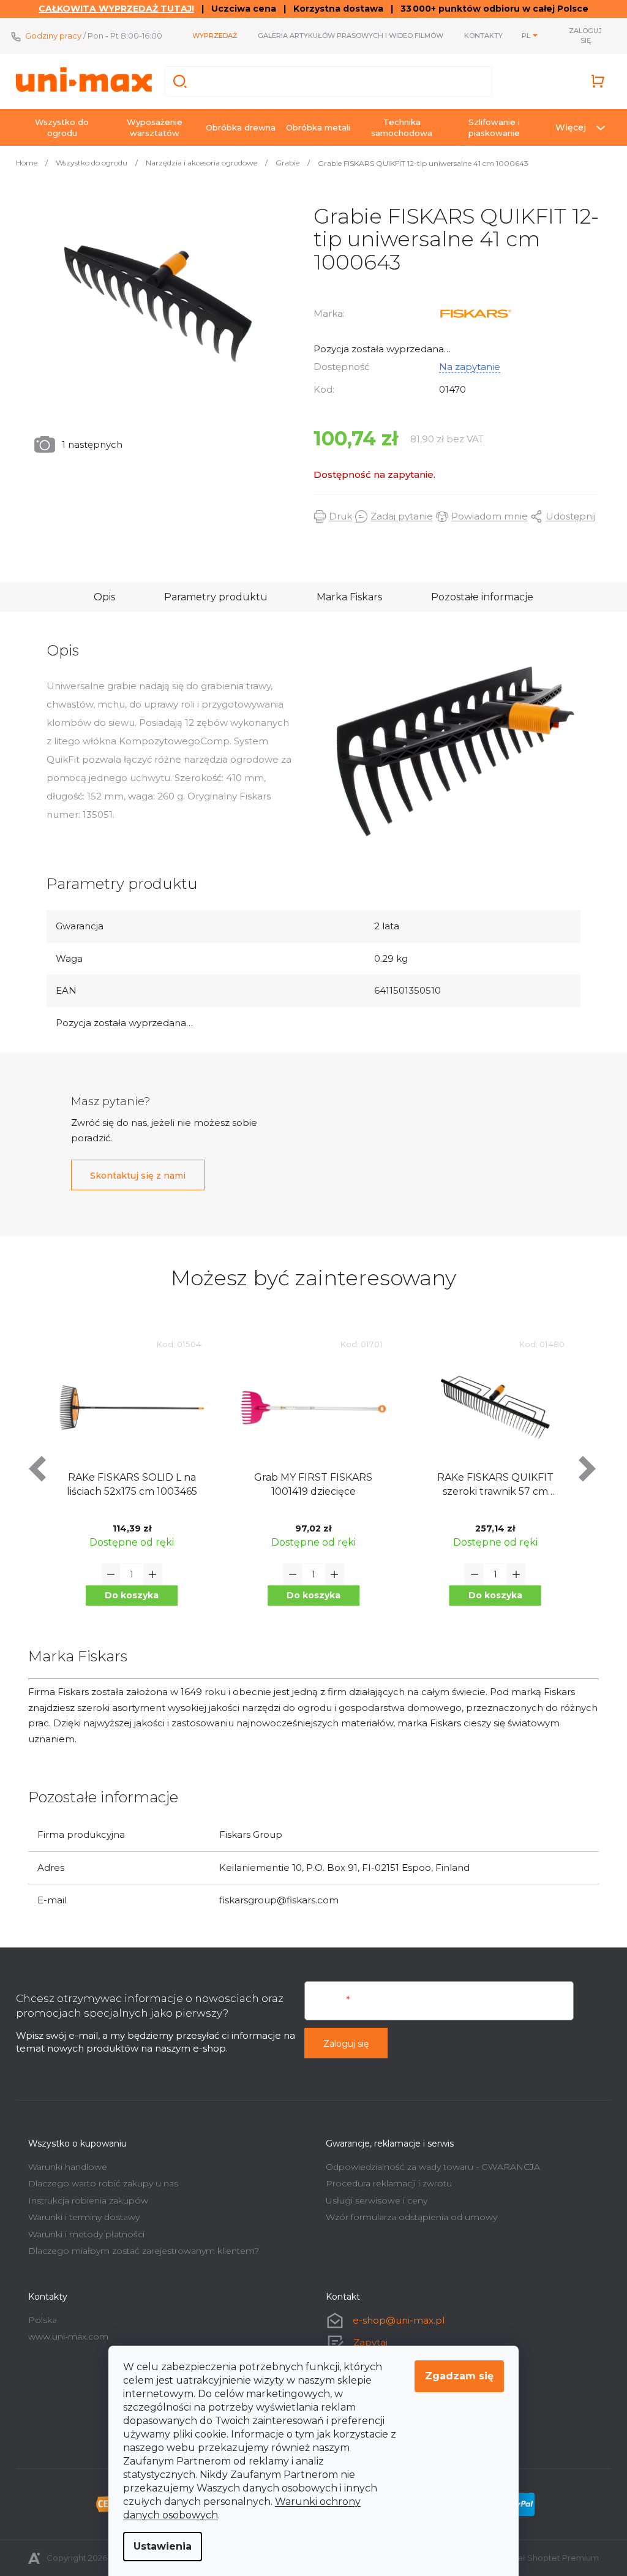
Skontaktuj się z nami (133, 1176)
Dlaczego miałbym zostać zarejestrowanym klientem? (139, 2251)
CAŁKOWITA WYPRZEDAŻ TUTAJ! (112, 9)
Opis (100, 597)
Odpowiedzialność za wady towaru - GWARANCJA (429, 2167)
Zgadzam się (455, 2376)
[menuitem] (58, 127)
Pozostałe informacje (478, 597)
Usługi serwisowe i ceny (372, 2200)
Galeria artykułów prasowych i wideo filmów (346, 36)
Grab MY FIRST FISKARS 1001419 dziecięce (309, 1484)
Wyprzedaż (210, 36)
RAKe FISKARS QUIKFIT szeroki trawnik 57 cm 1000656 (490, 1485)
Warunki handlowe (63, 2167)
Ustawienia (158, 2546)
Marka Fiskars (345, 597)
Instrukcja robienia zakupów (84, 2200)
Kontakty (479, 36)
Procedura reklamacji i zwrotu (385, 2183)
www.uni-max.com (64, 2336)
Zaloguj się (342, 2044)
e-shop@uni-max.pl (394, 2320)
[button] (127, 1596)
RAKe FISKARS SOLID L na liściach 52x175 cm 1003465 (127, 1484)
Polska (38, 2320)
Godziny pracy (49, 36)
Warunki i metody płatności (82, 2234)
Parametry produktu (212, 597)
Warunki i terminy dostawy (80, 2217)
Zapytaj (366, 2342)
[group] (128, 1482)
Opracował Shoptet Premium (535, 2558)
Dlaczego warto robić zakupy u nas (99, 2183)
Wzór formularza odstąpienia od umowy (407, 2217)
